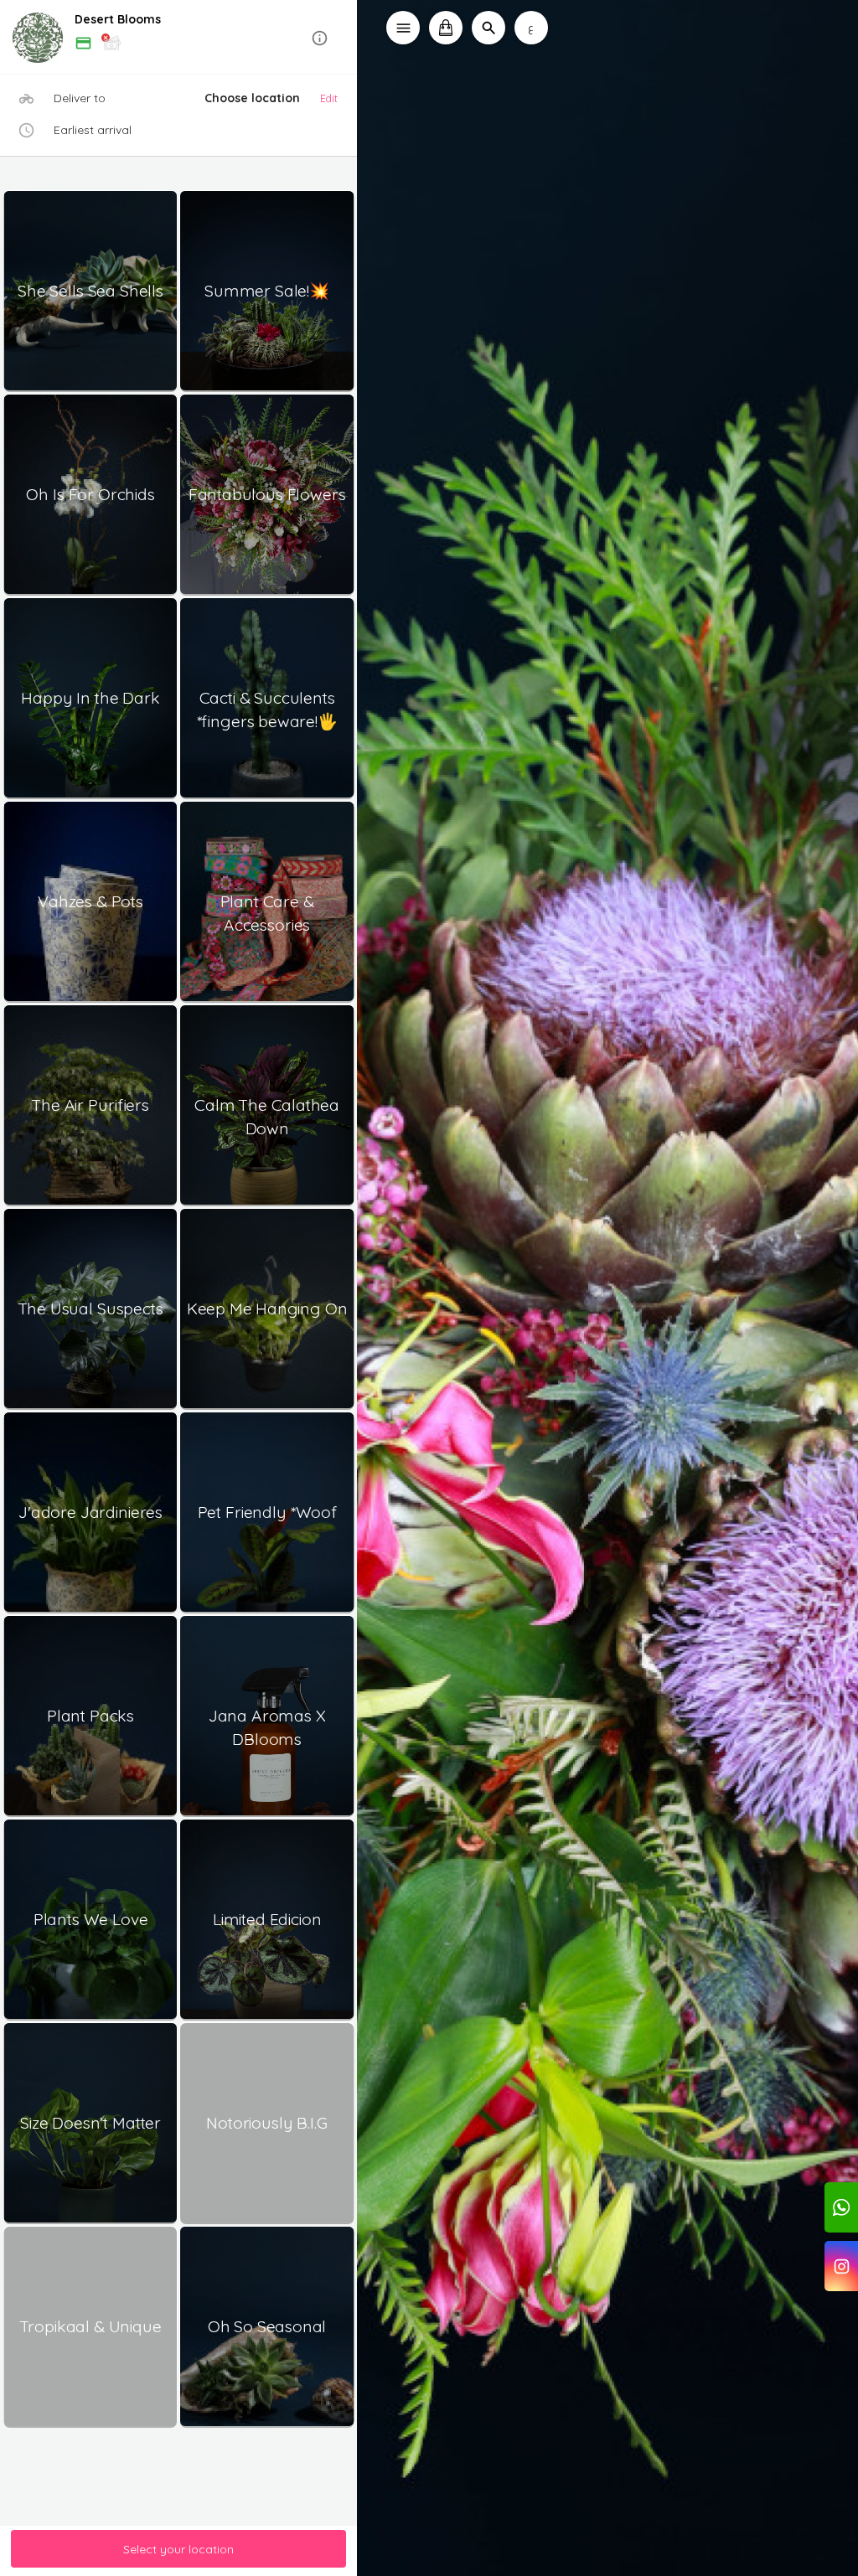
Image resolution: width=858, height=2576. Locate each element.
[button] (179, 38)
